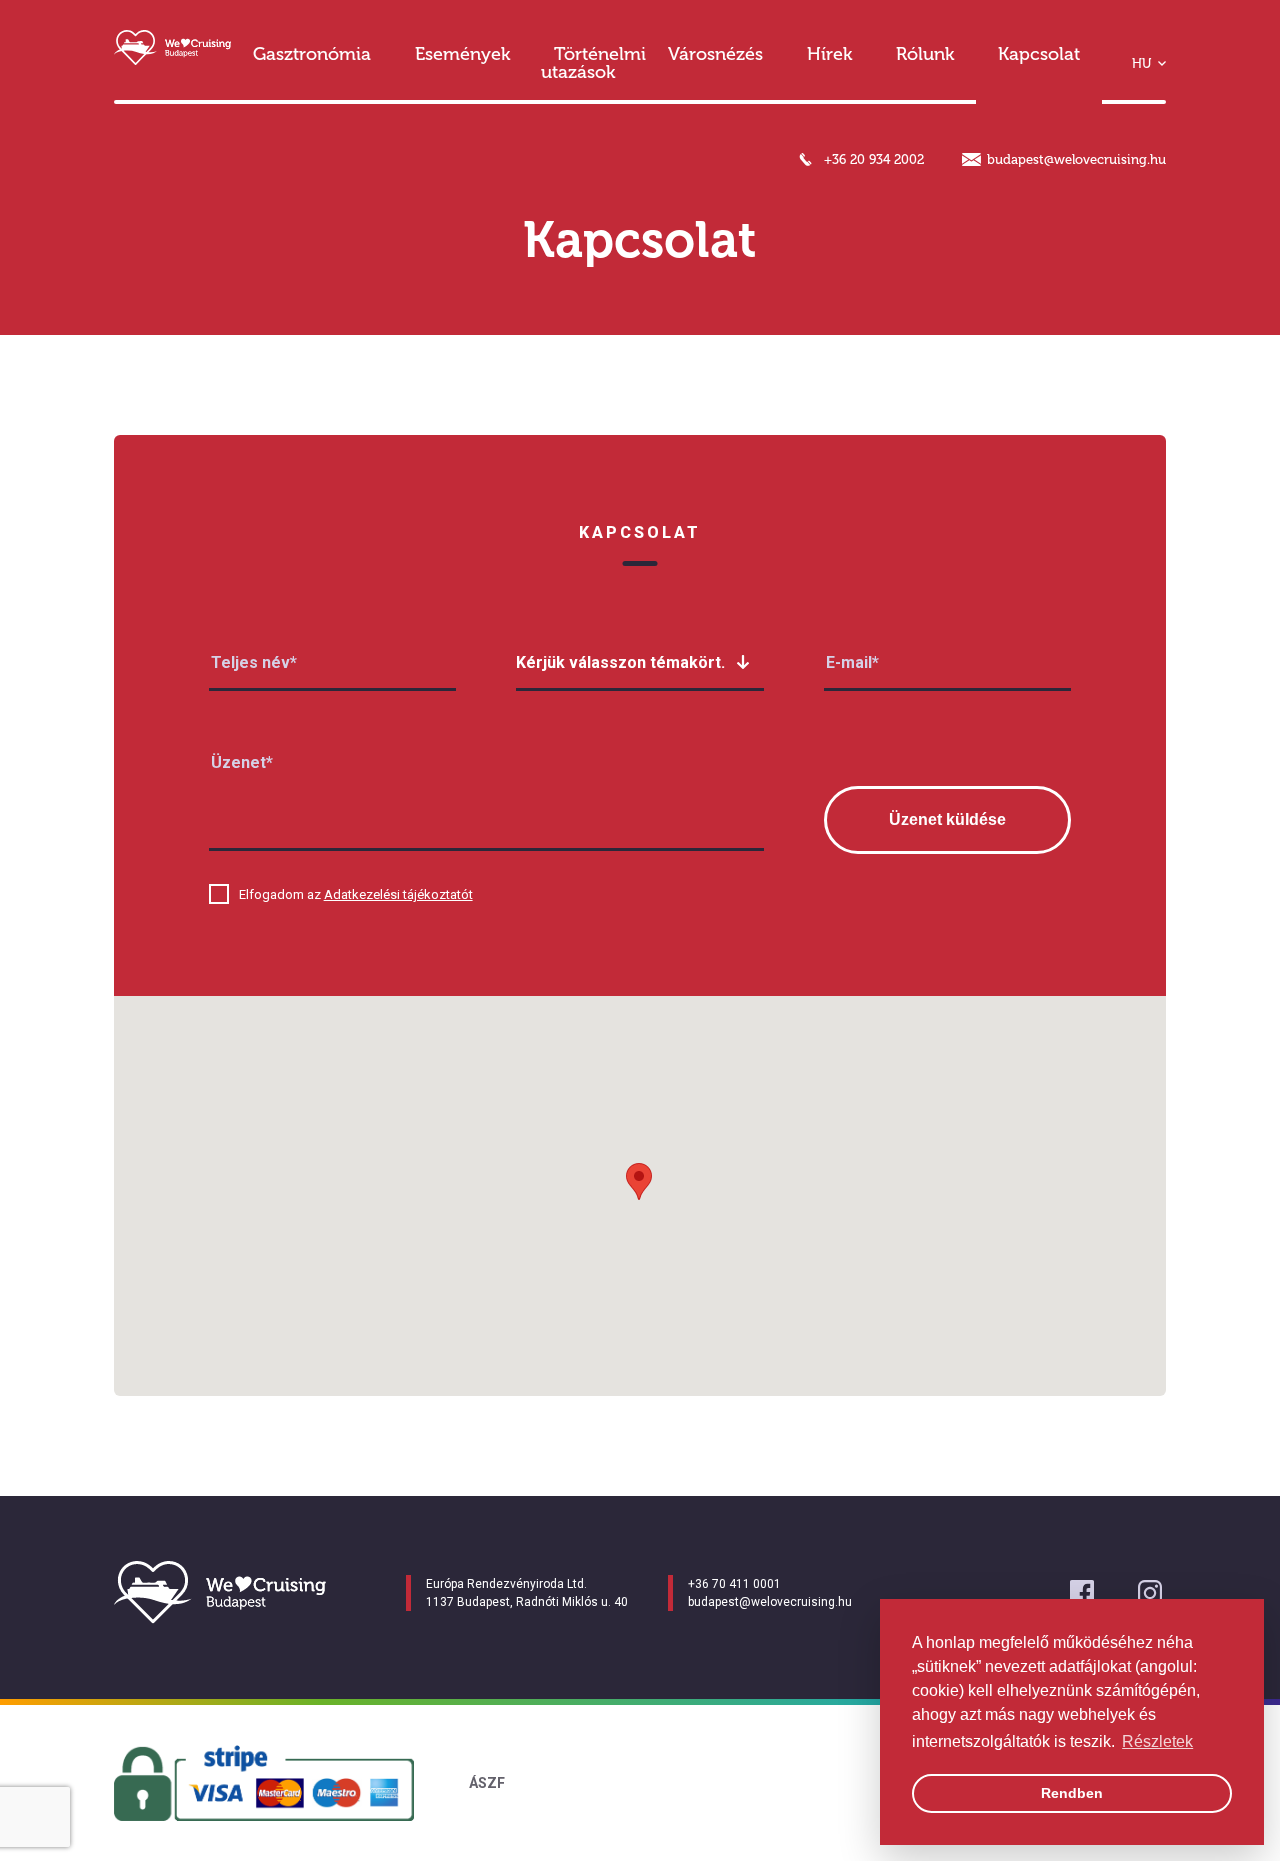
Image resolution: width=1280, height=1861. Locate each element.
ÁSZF (487, 1783)
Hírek (829, 54)
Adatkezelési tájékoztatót (398, 894)
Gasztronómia (312, 54)
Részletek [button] (1157, 1741)
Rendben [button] (1072, 1793)
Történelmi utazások (593, 63)
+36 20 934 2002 (874, 159)
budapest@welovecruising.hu (1076, 159)
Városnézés (715, 54)
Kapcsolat (1039, 54)
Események (462, 54)
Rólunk (925, 54)
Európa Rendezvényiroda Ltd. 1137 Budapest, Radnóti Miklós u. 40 (527, 1593)
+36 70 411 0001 (734, 1584)
